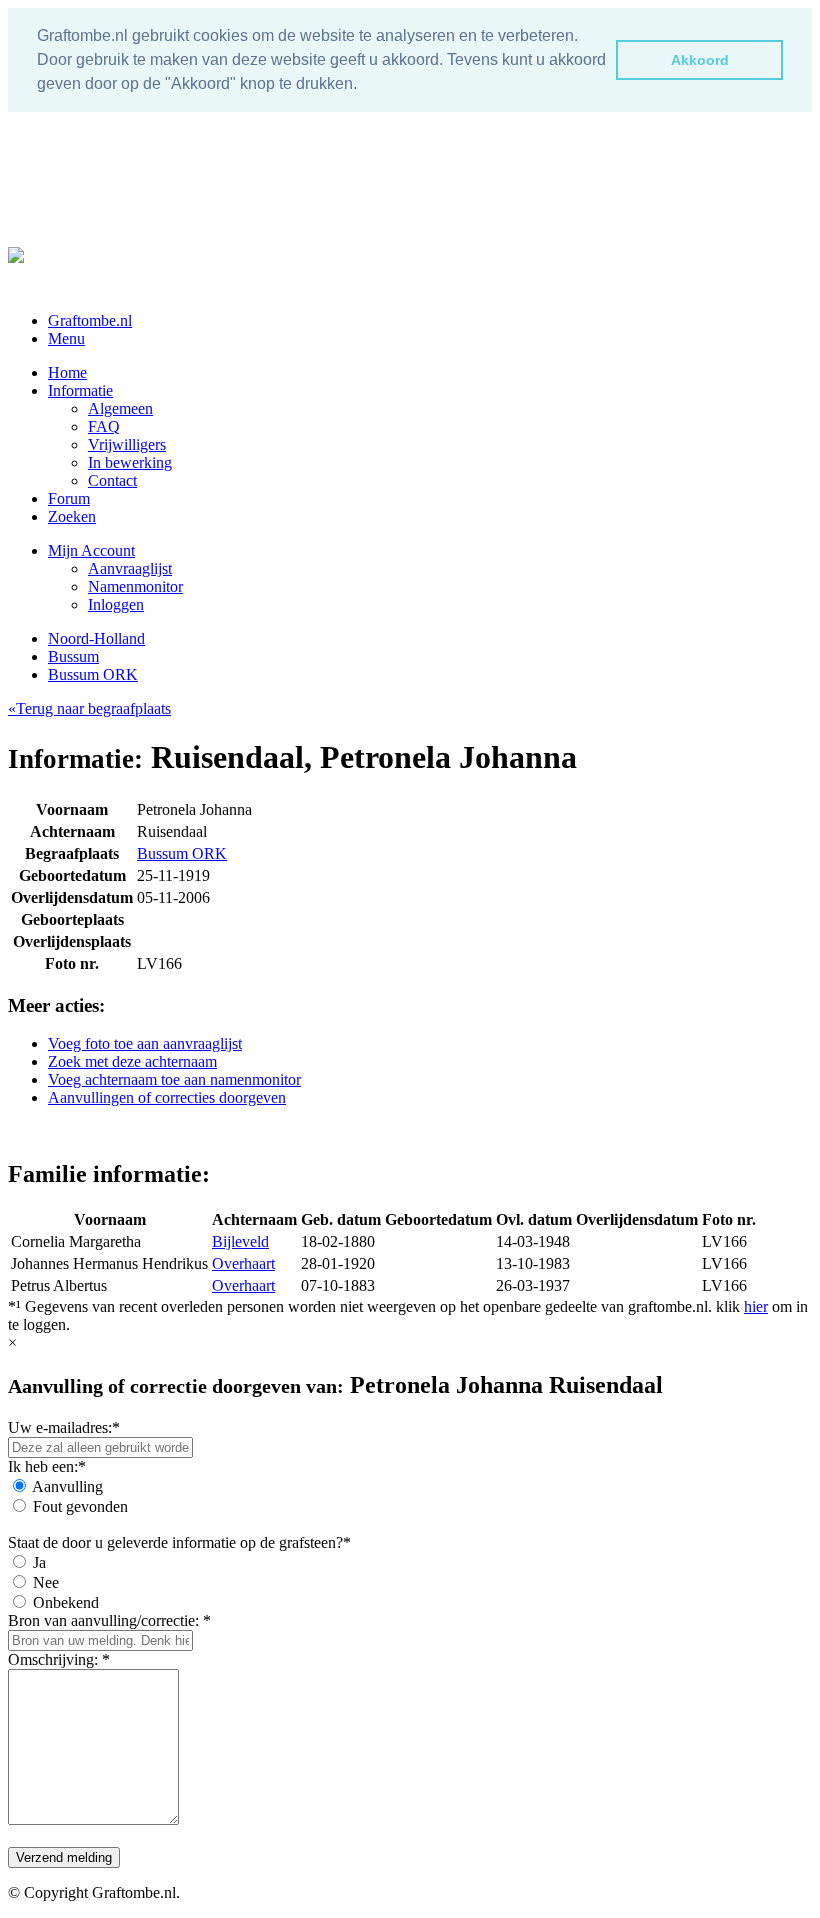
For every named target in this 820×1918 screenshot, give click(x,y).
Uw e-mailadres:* (64, 1427)
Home (67, 372)
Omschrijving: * (59, 1659)
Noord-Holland (96, 638)
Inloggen (116, 604)
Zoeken (72, 516)
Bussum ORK (93, 674)
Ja (39, 1562)
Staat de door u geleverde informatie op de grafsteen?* (179, 1542)
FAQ (104, 426)
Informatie (80, 390)
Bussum (73, 656)
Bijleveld (240, 1241)
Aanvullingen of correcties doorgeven (167, 1097)
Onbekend (66, 1602)
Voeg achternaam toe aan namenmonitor (174, 1079)
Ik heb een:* (47, 1466)
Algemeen (120, 408)
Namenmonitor (135, 586)
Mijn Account (91, 550)
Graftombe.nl (90, 320)
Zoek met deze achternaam (132, 1061)
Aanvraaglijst (130, 568)
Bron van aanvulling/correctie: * (109, 1620)
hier (756, 1306)
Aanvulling (67, 1486)
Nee (46, 1582)
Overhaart (243, 1263)
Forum (69, 498)
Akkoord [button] (700, 60)
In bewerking (130, 462)
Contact (112, 480)
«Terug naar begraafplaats (89, 708)
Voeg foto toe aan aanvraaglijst (145, 1043)
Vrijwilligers (127, 444)
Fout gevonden (80, 1506)
